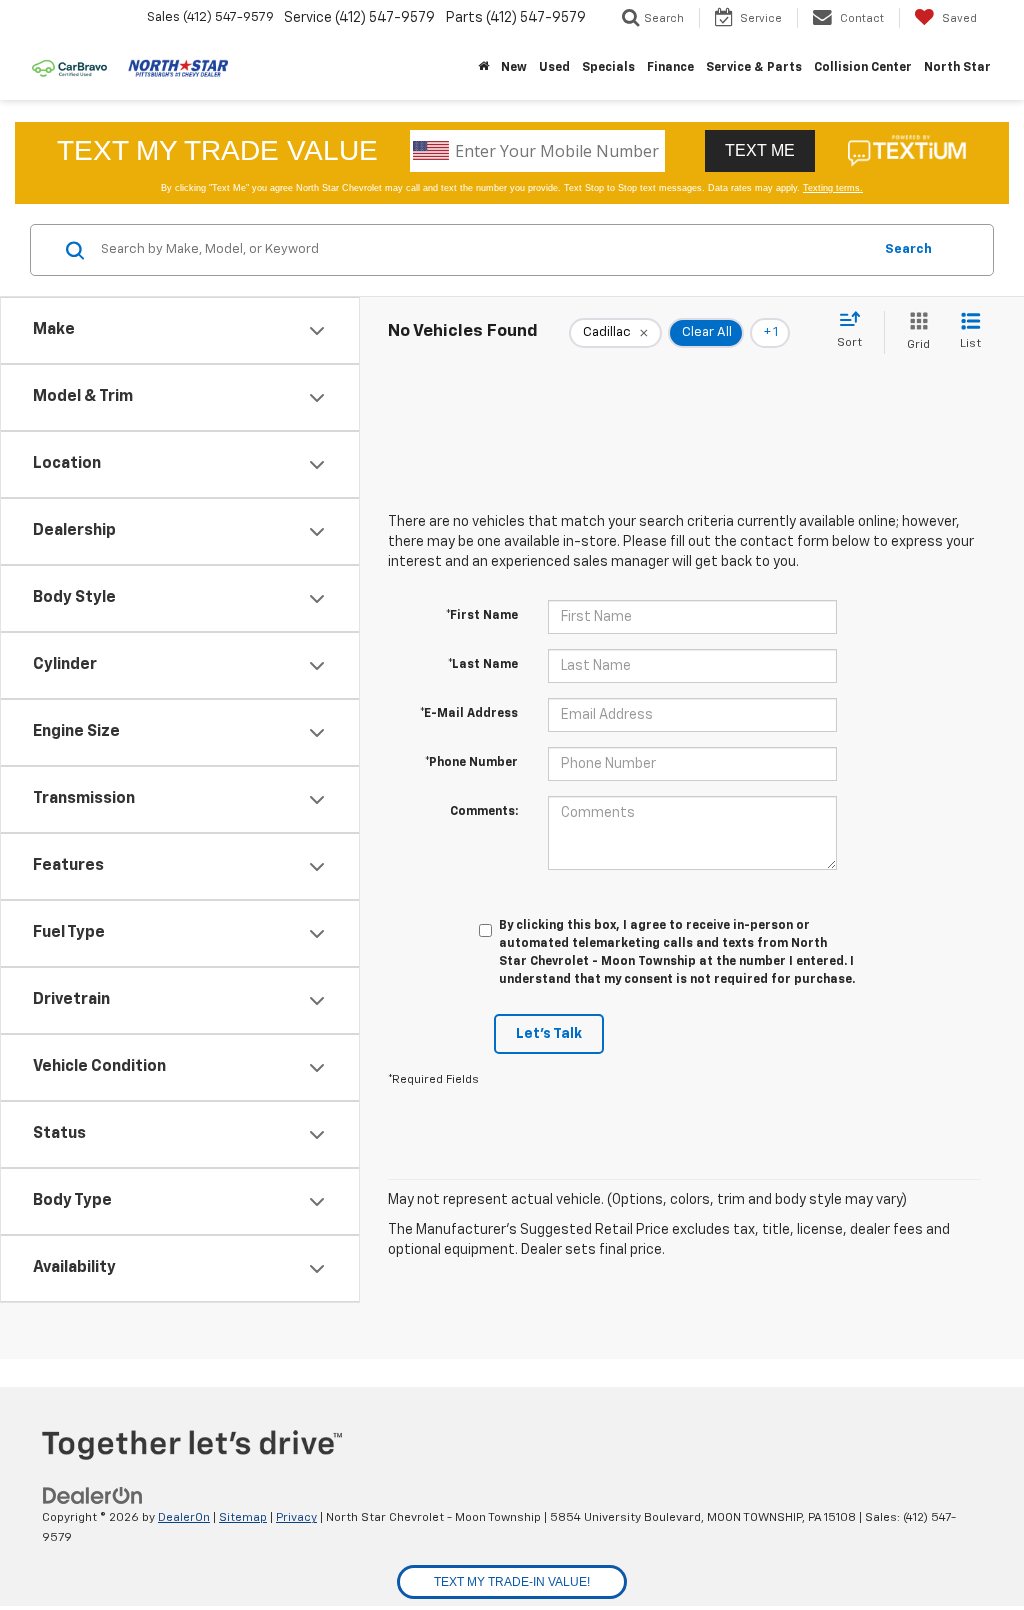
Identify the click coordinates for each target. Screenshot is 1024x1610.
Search (908, 249)
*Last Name (483, 665)
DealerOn (184, 1518)
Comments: (484, 812)
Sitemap (243, 1518)
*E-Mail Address (469, 714)
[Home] (483, 68)
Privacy (296, 1518)
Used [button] (554, 68)
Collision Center (863, 68)
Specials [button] (608, 68)
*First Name (482, 616)
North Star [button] (957, 68)
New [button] (514, 68)
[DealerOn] (93, 1496)
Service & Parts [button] (754, 68)
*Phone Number (471, 763)
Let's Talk (549, 1034)
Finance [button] (670, 68)
